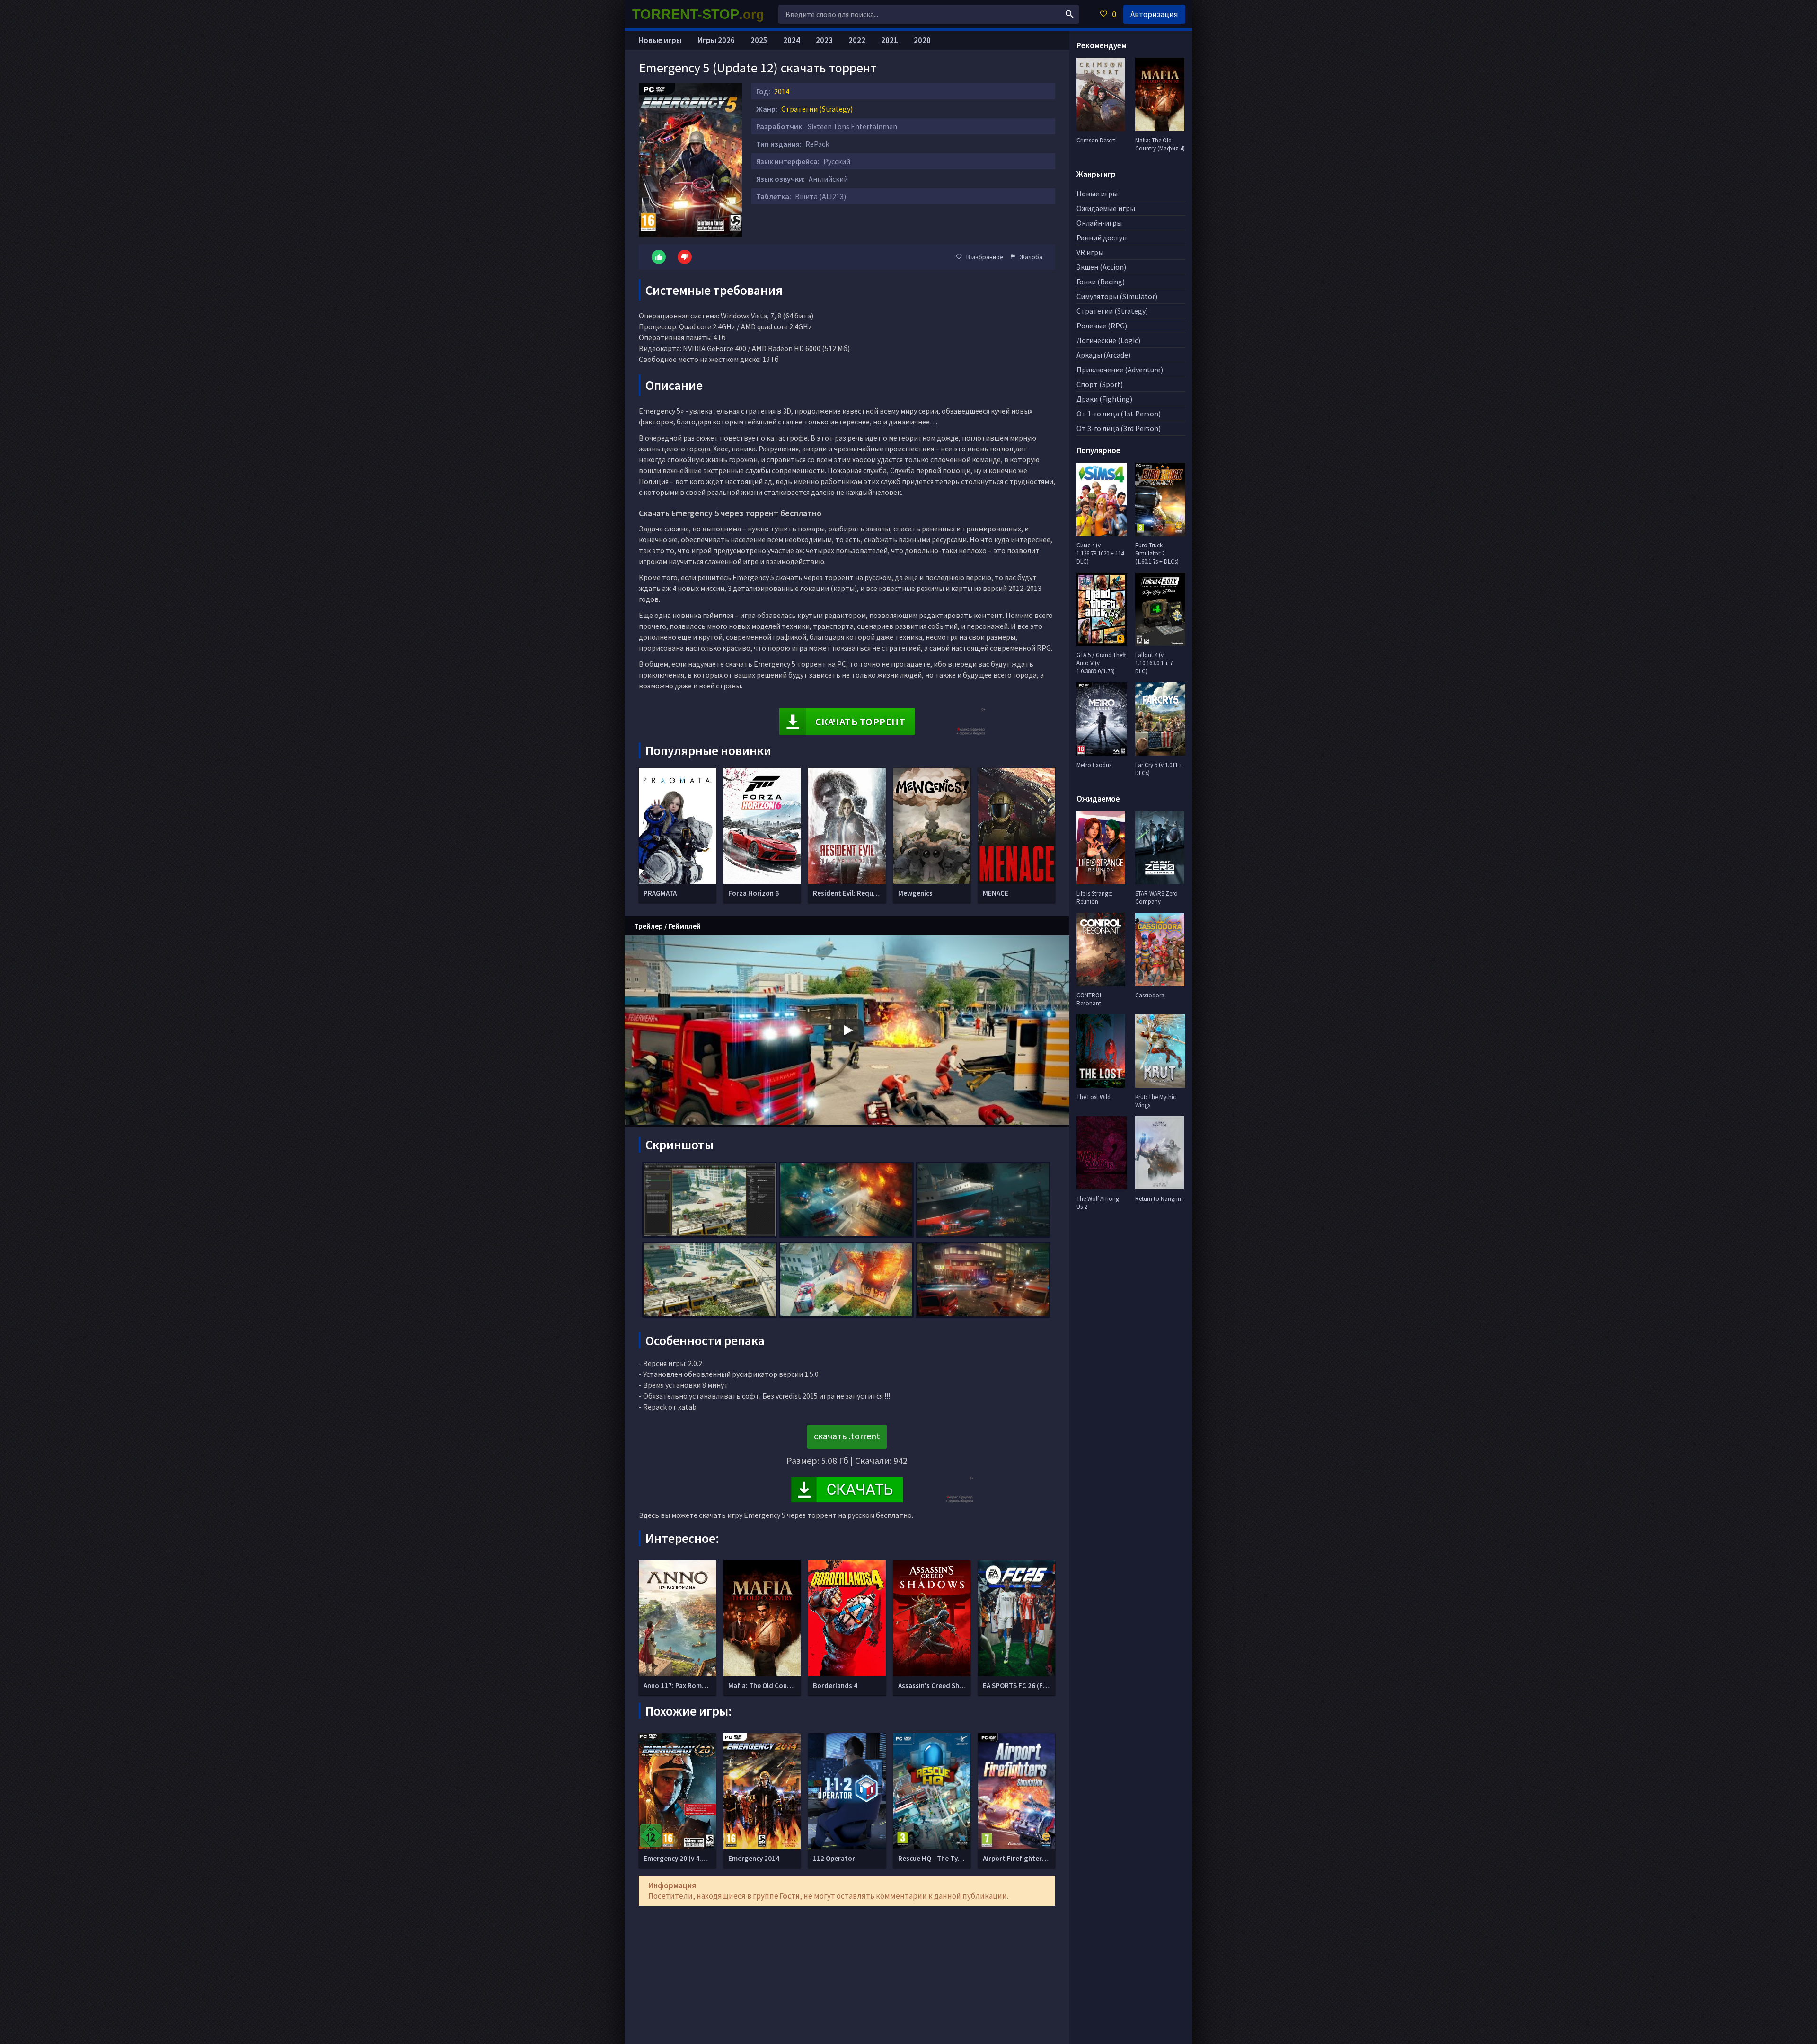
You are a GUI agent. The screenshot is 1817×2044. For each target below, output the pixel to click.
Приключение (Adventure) (1120, 370)
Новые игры (660, 40)
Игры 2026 (716, 40)
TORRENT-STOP (698, 14)
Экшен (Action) (1101, 267)
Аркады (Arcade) (1103, 355)
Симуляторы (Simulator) (1117, 296)
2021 (890, 40)
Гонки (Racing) (1101, 282)
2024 (792, 40)
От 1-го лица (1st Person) (1119, 414)
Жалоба (1031, 257)
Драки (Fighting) (1104, 399)
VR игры (1090, 252)
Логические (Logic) (1108, 340)
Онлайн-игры (1099, 223)
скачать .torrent (847, 1436)
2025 (759, 40)
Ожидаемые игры (1106, 208)
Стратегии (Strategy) (817, 109)
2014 (782, 91)
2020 (922, 40)
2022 (857, 40)
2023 (824, 40)
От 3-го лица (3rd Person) (1119, 428)
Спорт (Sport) (1100, 384)
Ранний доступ (1102, 238)
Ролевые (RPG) (1102, 326)
